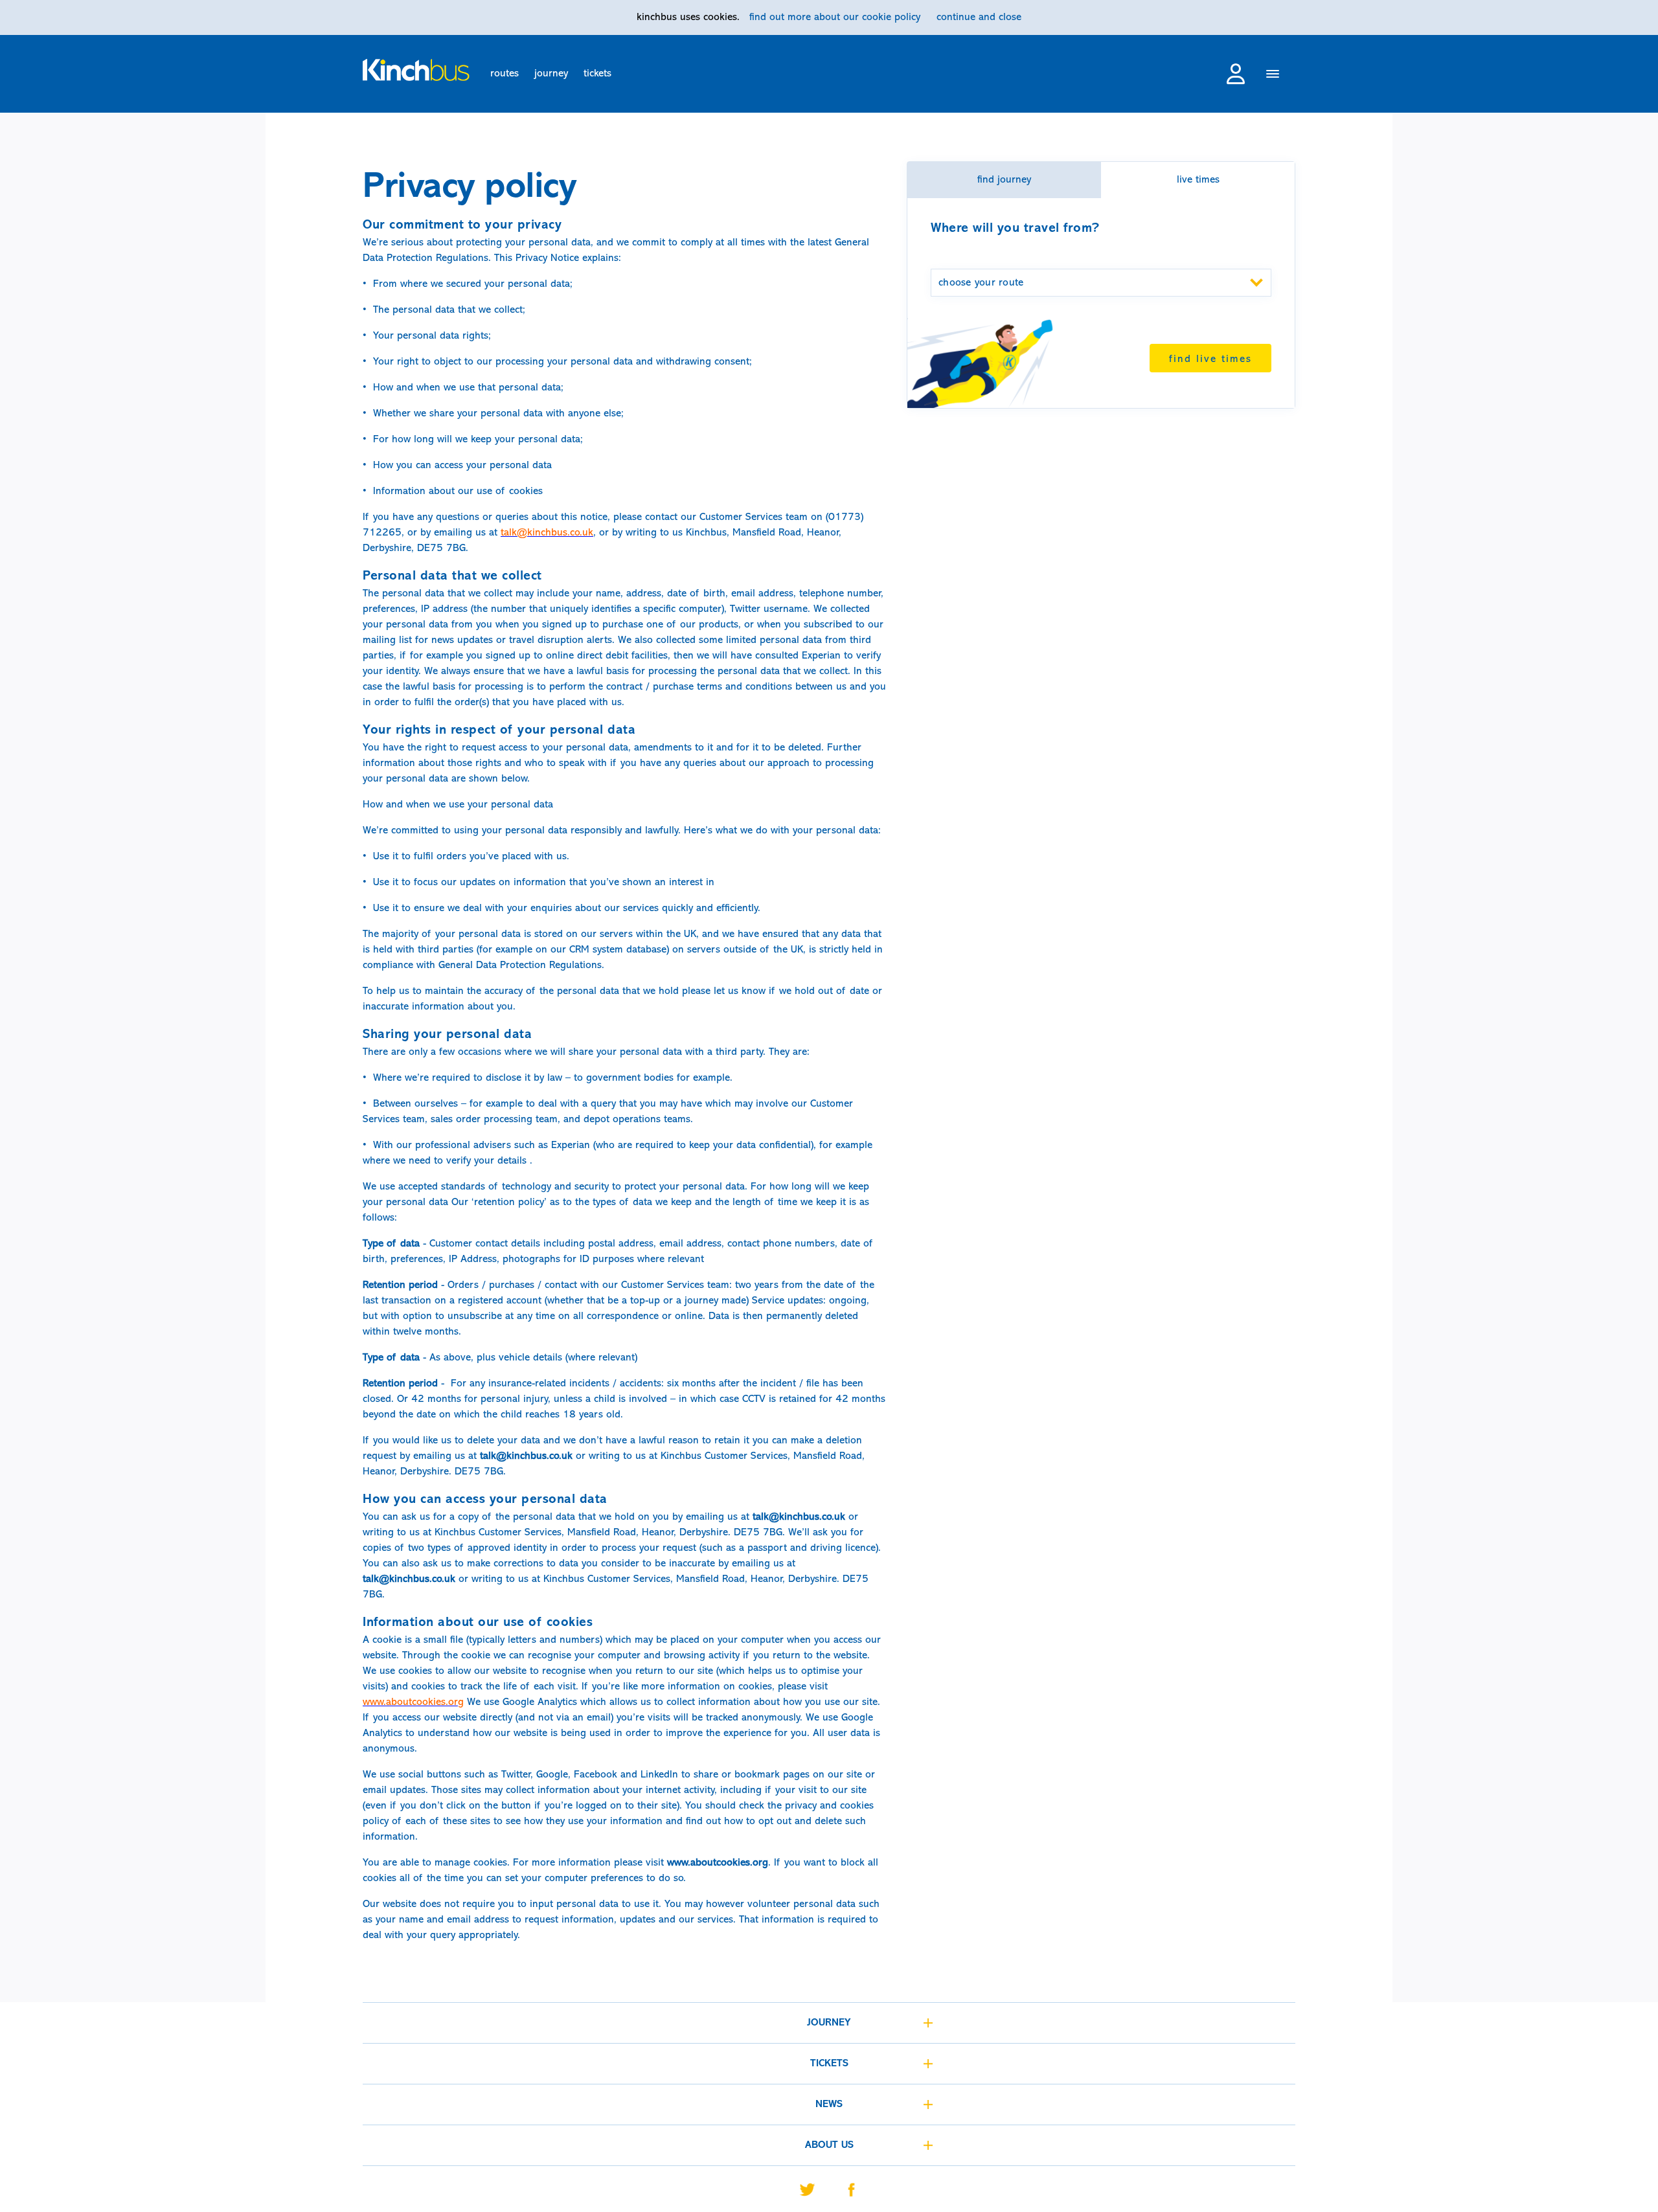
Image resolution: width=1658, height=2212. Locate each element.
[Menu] (1273, 75)
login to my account (1236, 74)
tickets (597, 74)
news (829, 2105)
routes (505, 74)
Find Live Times (1210, 359)
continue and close (979, 17)
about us (829, 2145)
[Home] (416, 70)
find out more (835, 17)
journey (551, 74)
